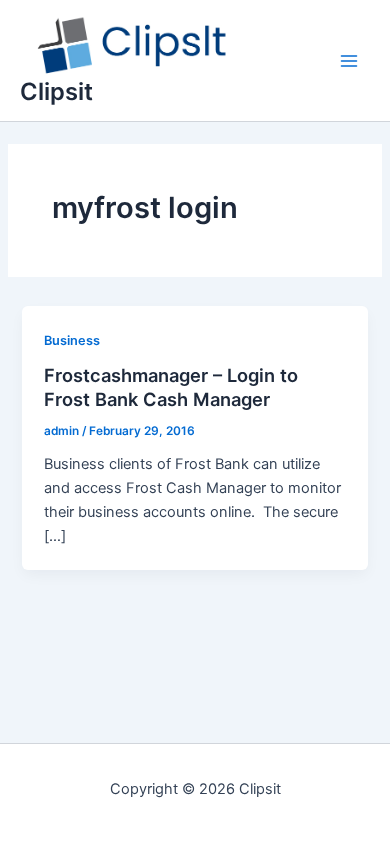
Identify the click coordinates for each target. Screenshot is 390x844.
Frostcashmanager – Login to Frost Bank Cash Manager (171, 387)
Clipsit (56, 91)
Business (72, 340)
